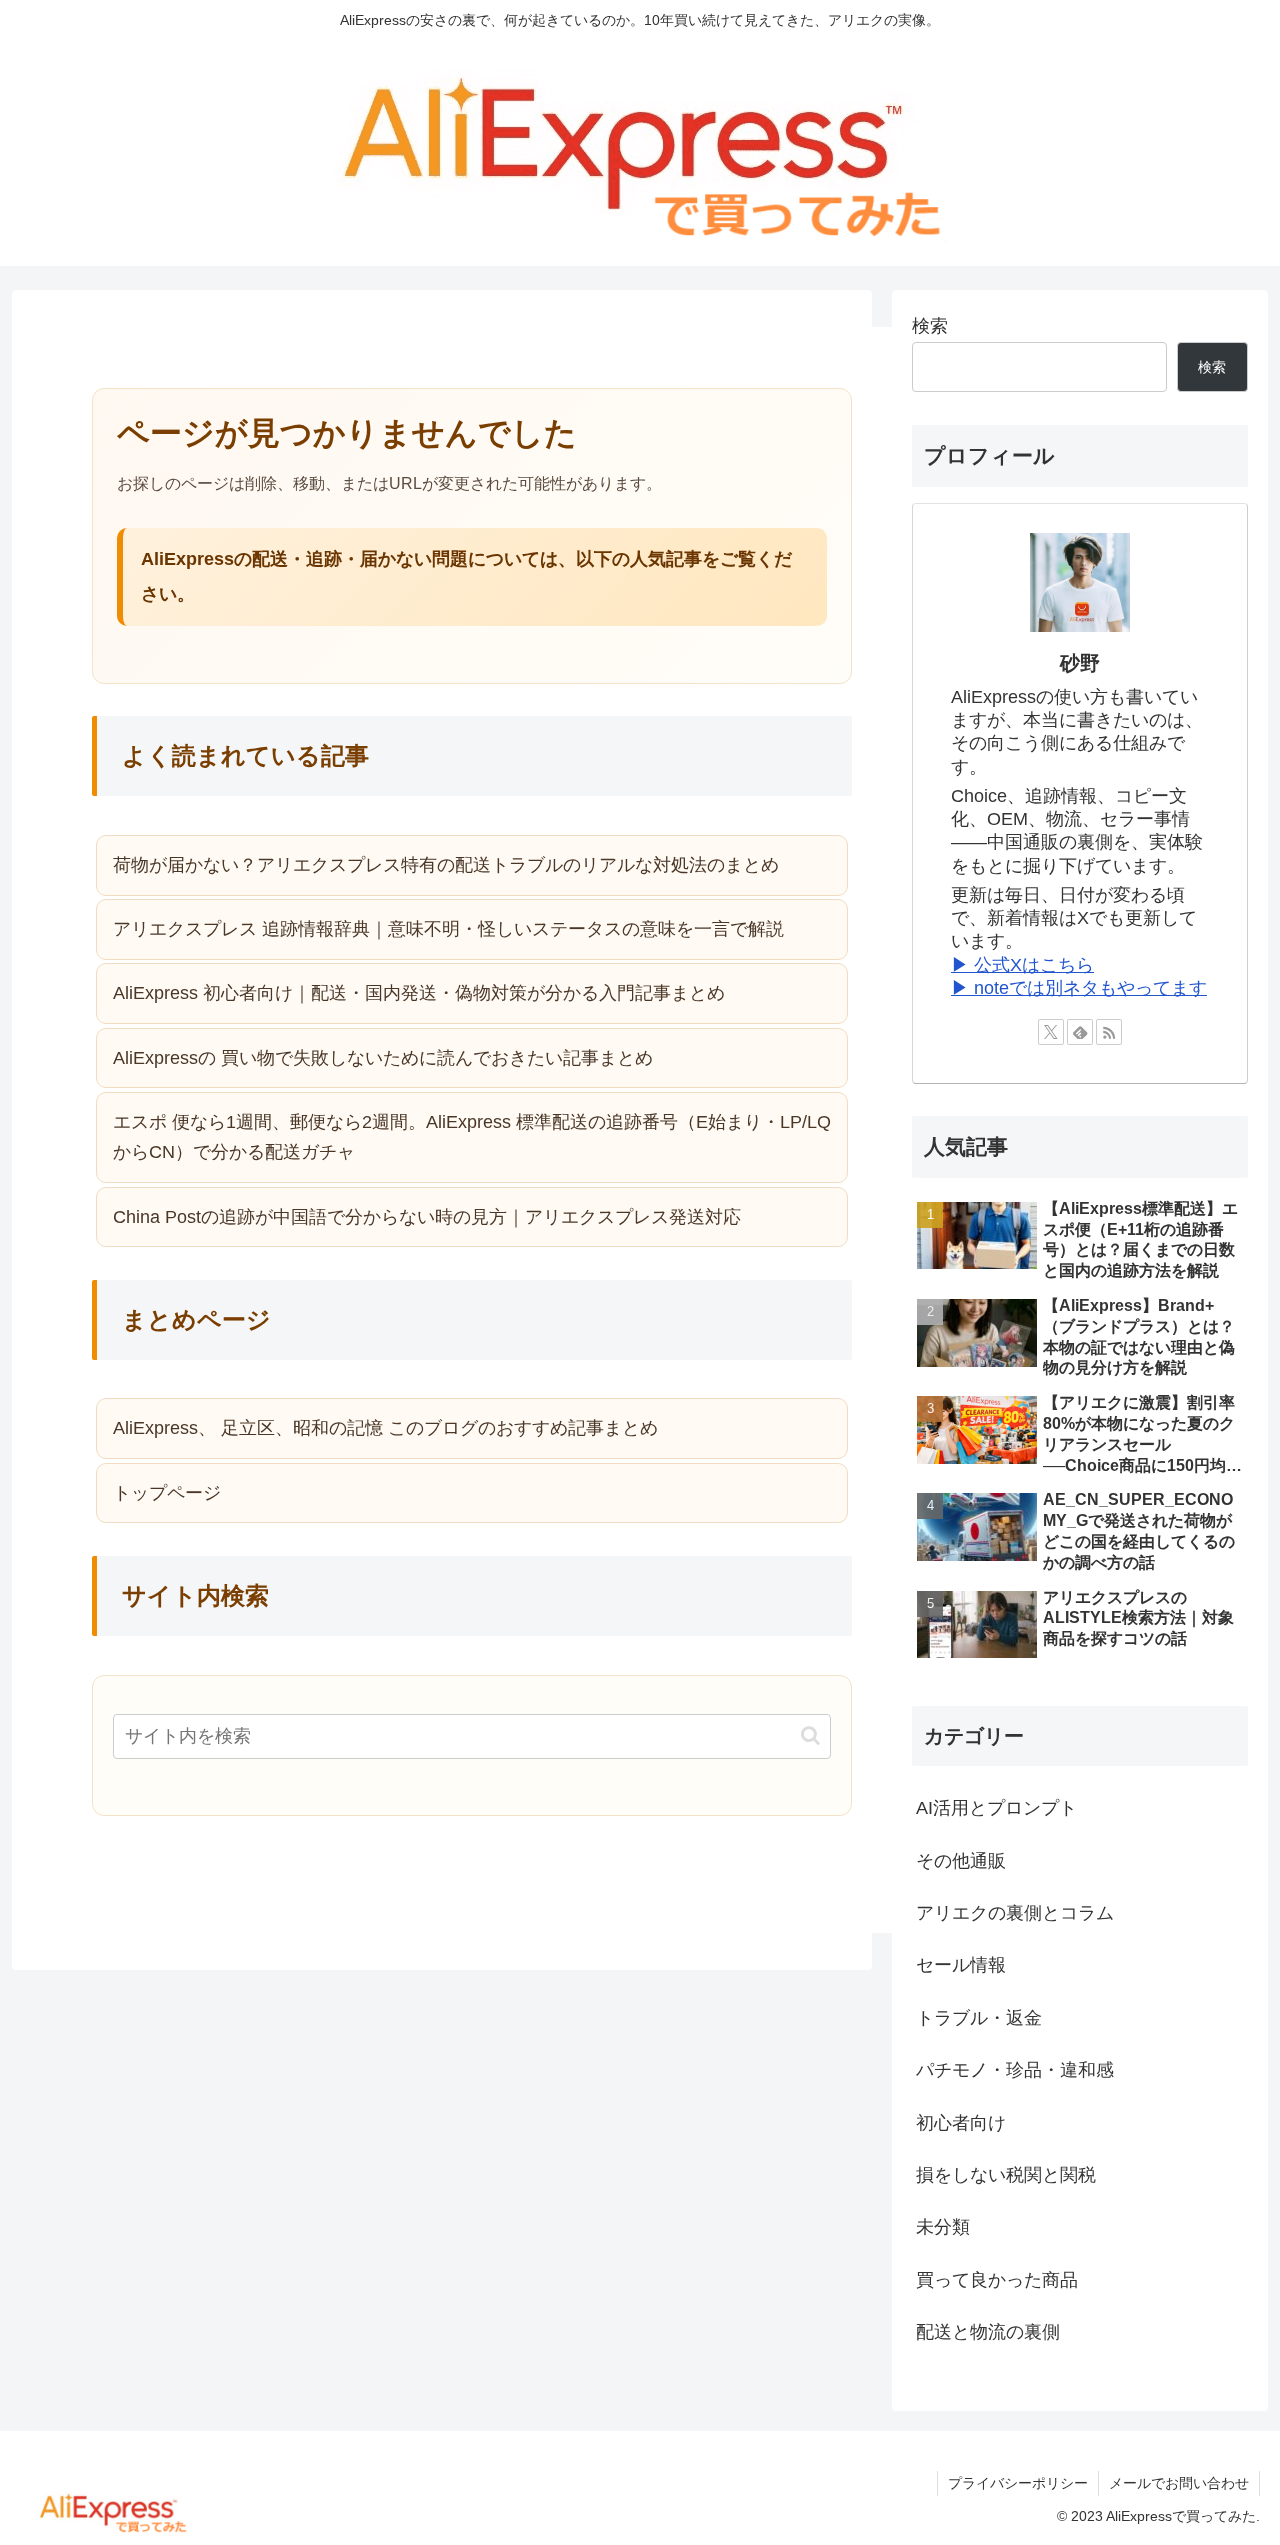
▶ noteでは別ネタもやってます (1079, 988)
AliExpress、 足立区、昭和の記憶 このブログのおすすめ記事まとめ (385, 1428)
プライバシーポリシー (1018, 2483)
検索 (930, 326)
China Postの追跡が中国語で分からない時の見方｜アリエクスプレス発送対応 (427, 1217)
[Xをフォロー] (1051, 1032)
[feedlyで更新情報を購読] (1080, 1032)
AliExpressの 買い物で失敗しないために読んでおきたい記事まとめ (383, 1058)
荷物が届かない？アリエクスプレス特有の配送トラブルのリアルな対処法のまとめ (446, 865)
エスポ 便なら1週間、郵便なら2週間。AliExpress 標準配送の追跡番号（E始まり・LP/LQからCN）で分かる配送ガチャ (472, 1137)
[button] (810, 1735)
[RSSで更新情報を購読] (1109, 1032)
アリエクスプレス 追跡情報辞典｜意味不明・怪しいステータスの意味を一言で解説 (448, 929)
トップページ (167, 1493)
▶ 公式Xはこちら (1022, 965)
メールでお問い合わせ (1179, 2483)
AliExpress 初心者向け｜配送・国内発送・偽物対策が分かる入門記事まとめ (419, 993)
